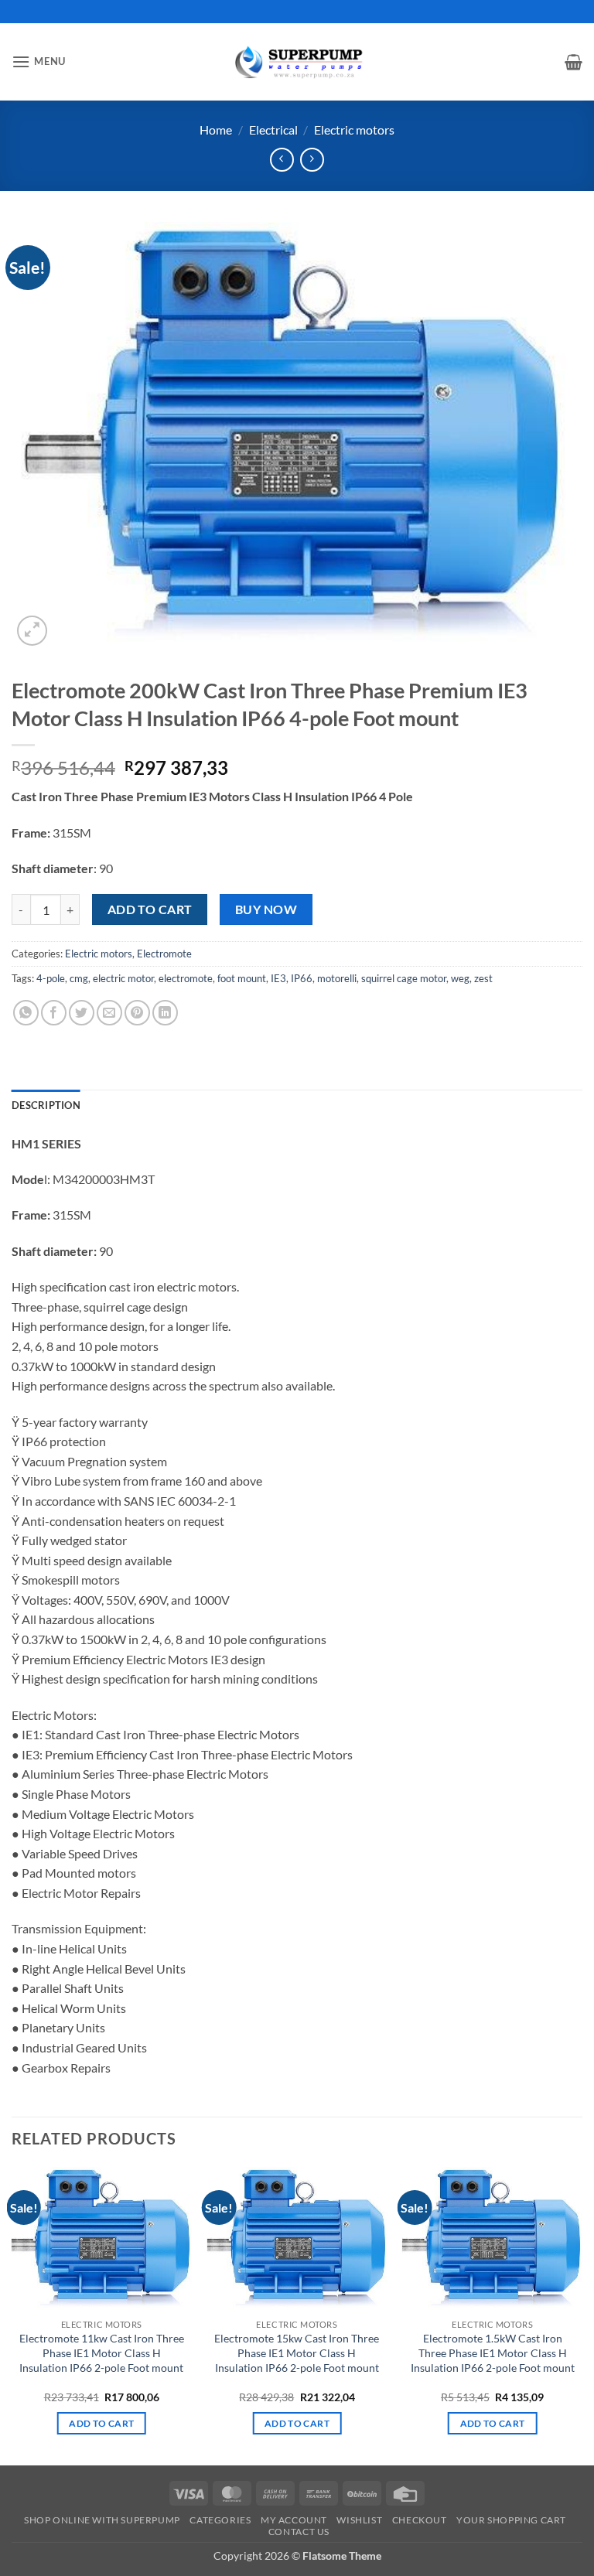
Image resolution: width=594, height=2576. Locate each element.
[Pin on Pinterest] (137, 1013)
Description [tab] (46, 1105)
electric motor (123, 978)
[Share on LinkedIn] (165, 1013)
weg (460, 978)
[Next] (582, 2315)
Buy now (266, 909)
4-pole (51, 978)
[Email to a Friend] (109, 1013)
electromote (186, 978)
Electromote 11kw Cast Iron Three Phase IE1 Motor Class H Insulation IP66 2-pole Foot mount (102, 2353)
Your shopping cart (511, 2520)
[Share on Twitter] (82, 1013)
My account (294, 2520)
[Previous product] (312, 160)
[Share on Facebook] (54, 1013)
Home (216, 130)
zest (483, 978)
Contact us (299, 2532)
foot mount (242, 978)
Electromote (164, 954)
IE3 (278, 978)
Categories (220, 2520)
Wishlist (359, 2520)
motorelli (337, 978)
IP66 (302, 978)
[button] (39, 61)
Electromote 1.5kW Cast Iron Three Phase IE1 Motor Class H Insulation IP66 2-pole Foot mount (493, 2353)
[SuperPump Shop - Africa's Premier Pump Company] (297, 61)
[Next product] (282, 160)
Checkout (420, 2520)
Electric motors (354, 130)
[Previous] (12, 2315)
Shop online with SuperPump (102, 2520)
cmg (79, 978)
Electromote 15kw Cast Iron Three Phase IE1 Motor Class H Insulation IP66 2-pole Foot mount (297, 2353)
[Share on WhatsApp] (26, 1013)
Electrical (273, 130)
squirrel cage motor (404, 978)
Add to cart (150, 909)
